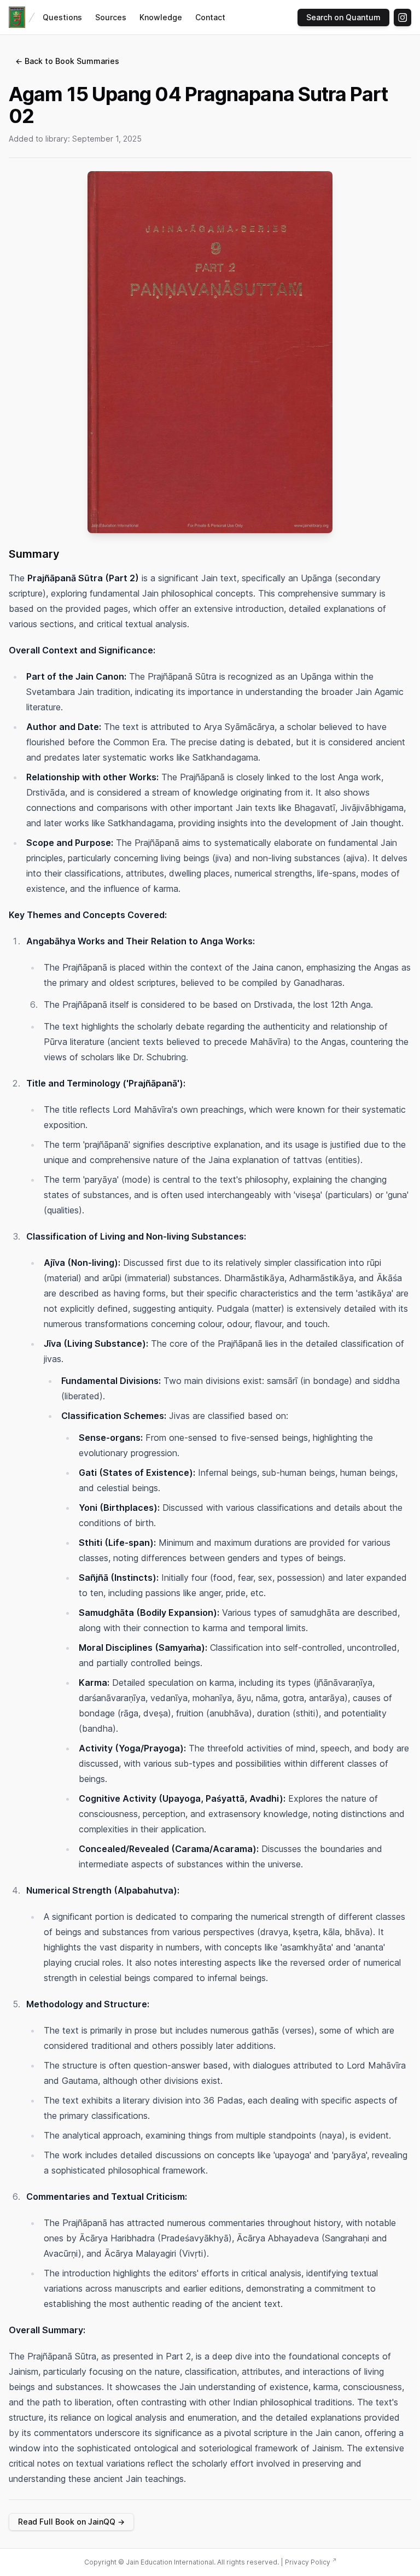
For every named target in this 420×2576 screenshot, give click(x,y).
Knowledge (161, 17)
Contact (210, 17)
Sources (111, 17)
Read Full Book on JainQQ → (71, 2522)
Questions (62, 17)
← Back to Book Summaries (67, 61)
